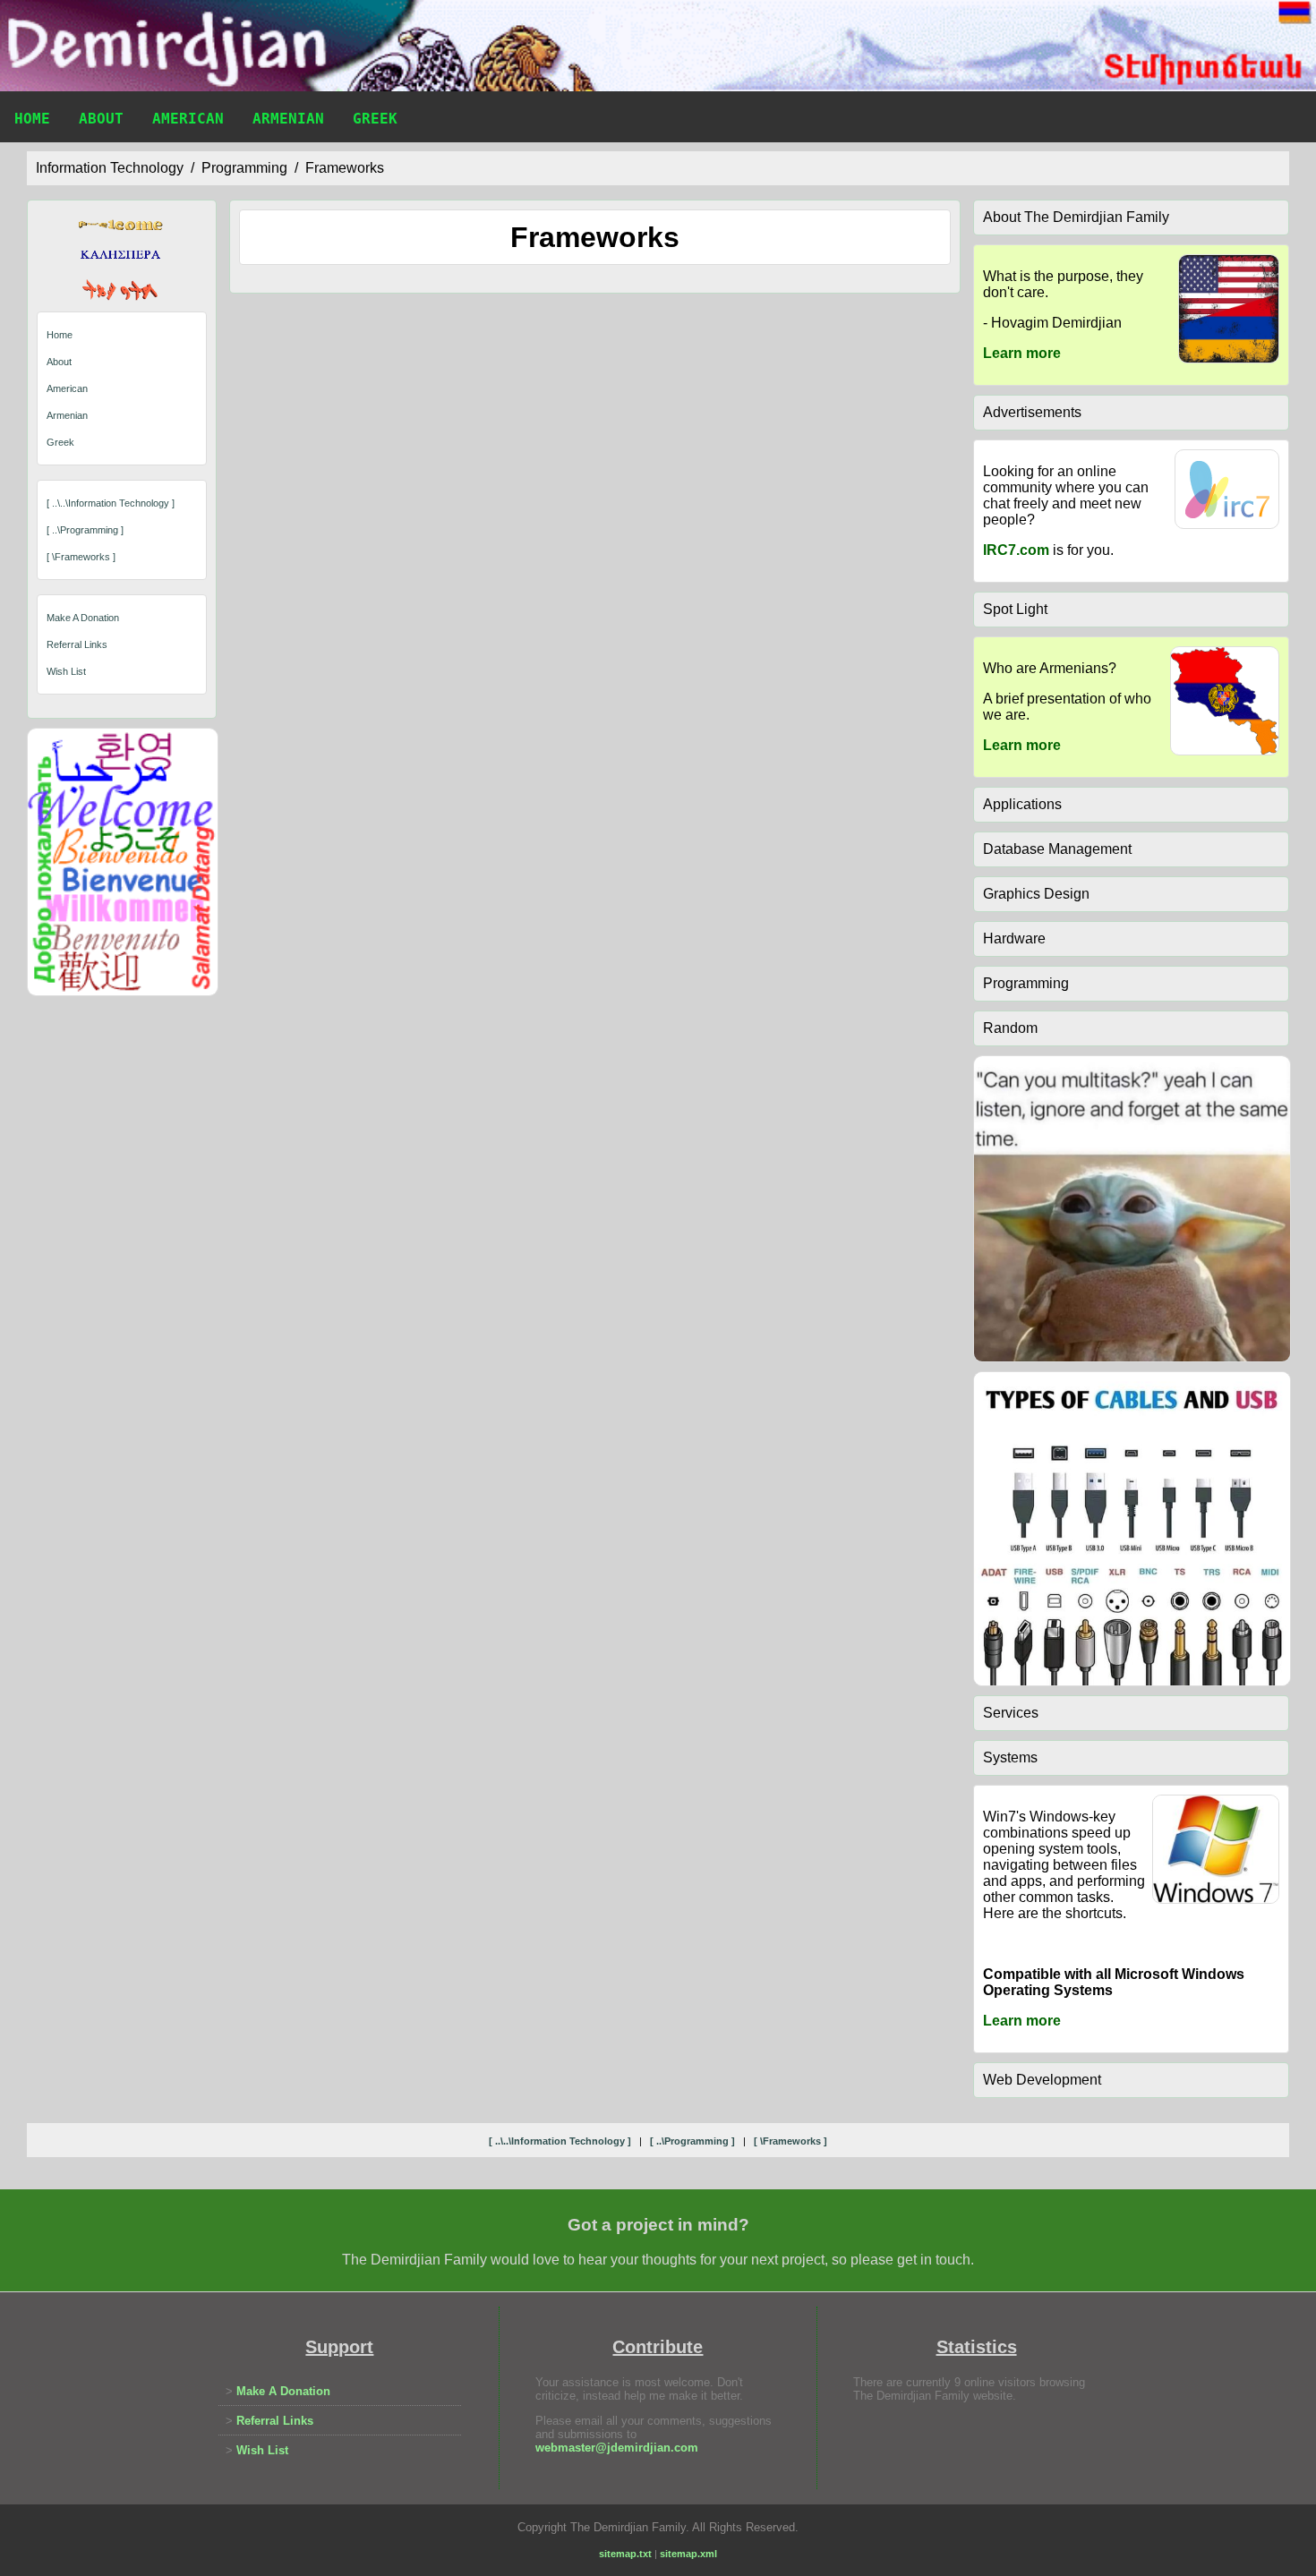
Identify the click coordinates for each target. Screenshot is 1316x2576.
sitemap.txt (625, 2554)
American (188, 119)
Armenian (288, 119)
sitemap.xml (688, 2554)
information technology (110, 168)
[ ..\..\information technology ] (111, 503)
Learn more (1022, 353)
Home (32, 119)
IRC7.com (1016, 550)
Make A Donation (83, 618)
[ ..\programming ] (85, 530)
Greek (375, 119)
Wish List (66, 671)
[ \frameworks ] (81, 557)
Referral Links (77, 644)
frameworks (345, 168)
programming (244, 168)
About (101, 119)
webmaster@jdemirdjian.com (617, 2448)
